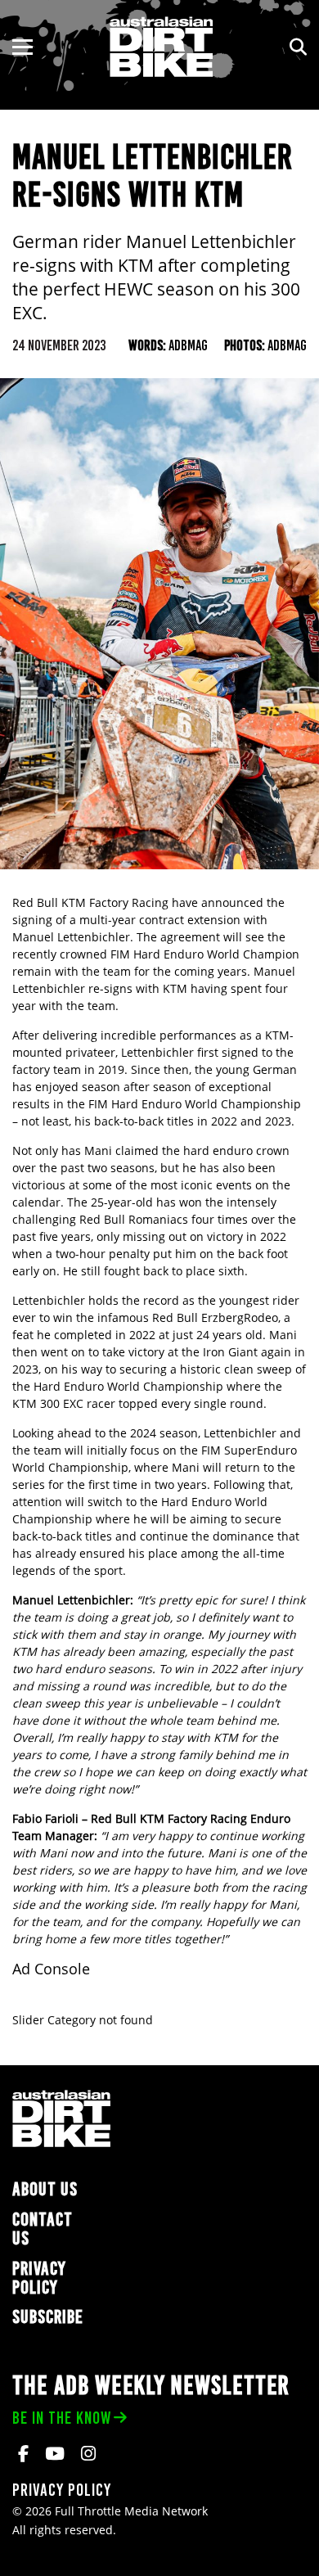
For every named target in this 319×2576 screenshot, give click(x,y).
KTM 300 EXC (48, 1403)
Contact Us (43, 2229)
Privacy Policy (39, 2278)
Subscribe (48, 2317)
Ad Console (51, 1969)
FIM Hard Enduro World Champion (205, 954)
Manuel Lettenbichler (71, 937)
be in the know (62, 2418)
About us (45, 2189)
